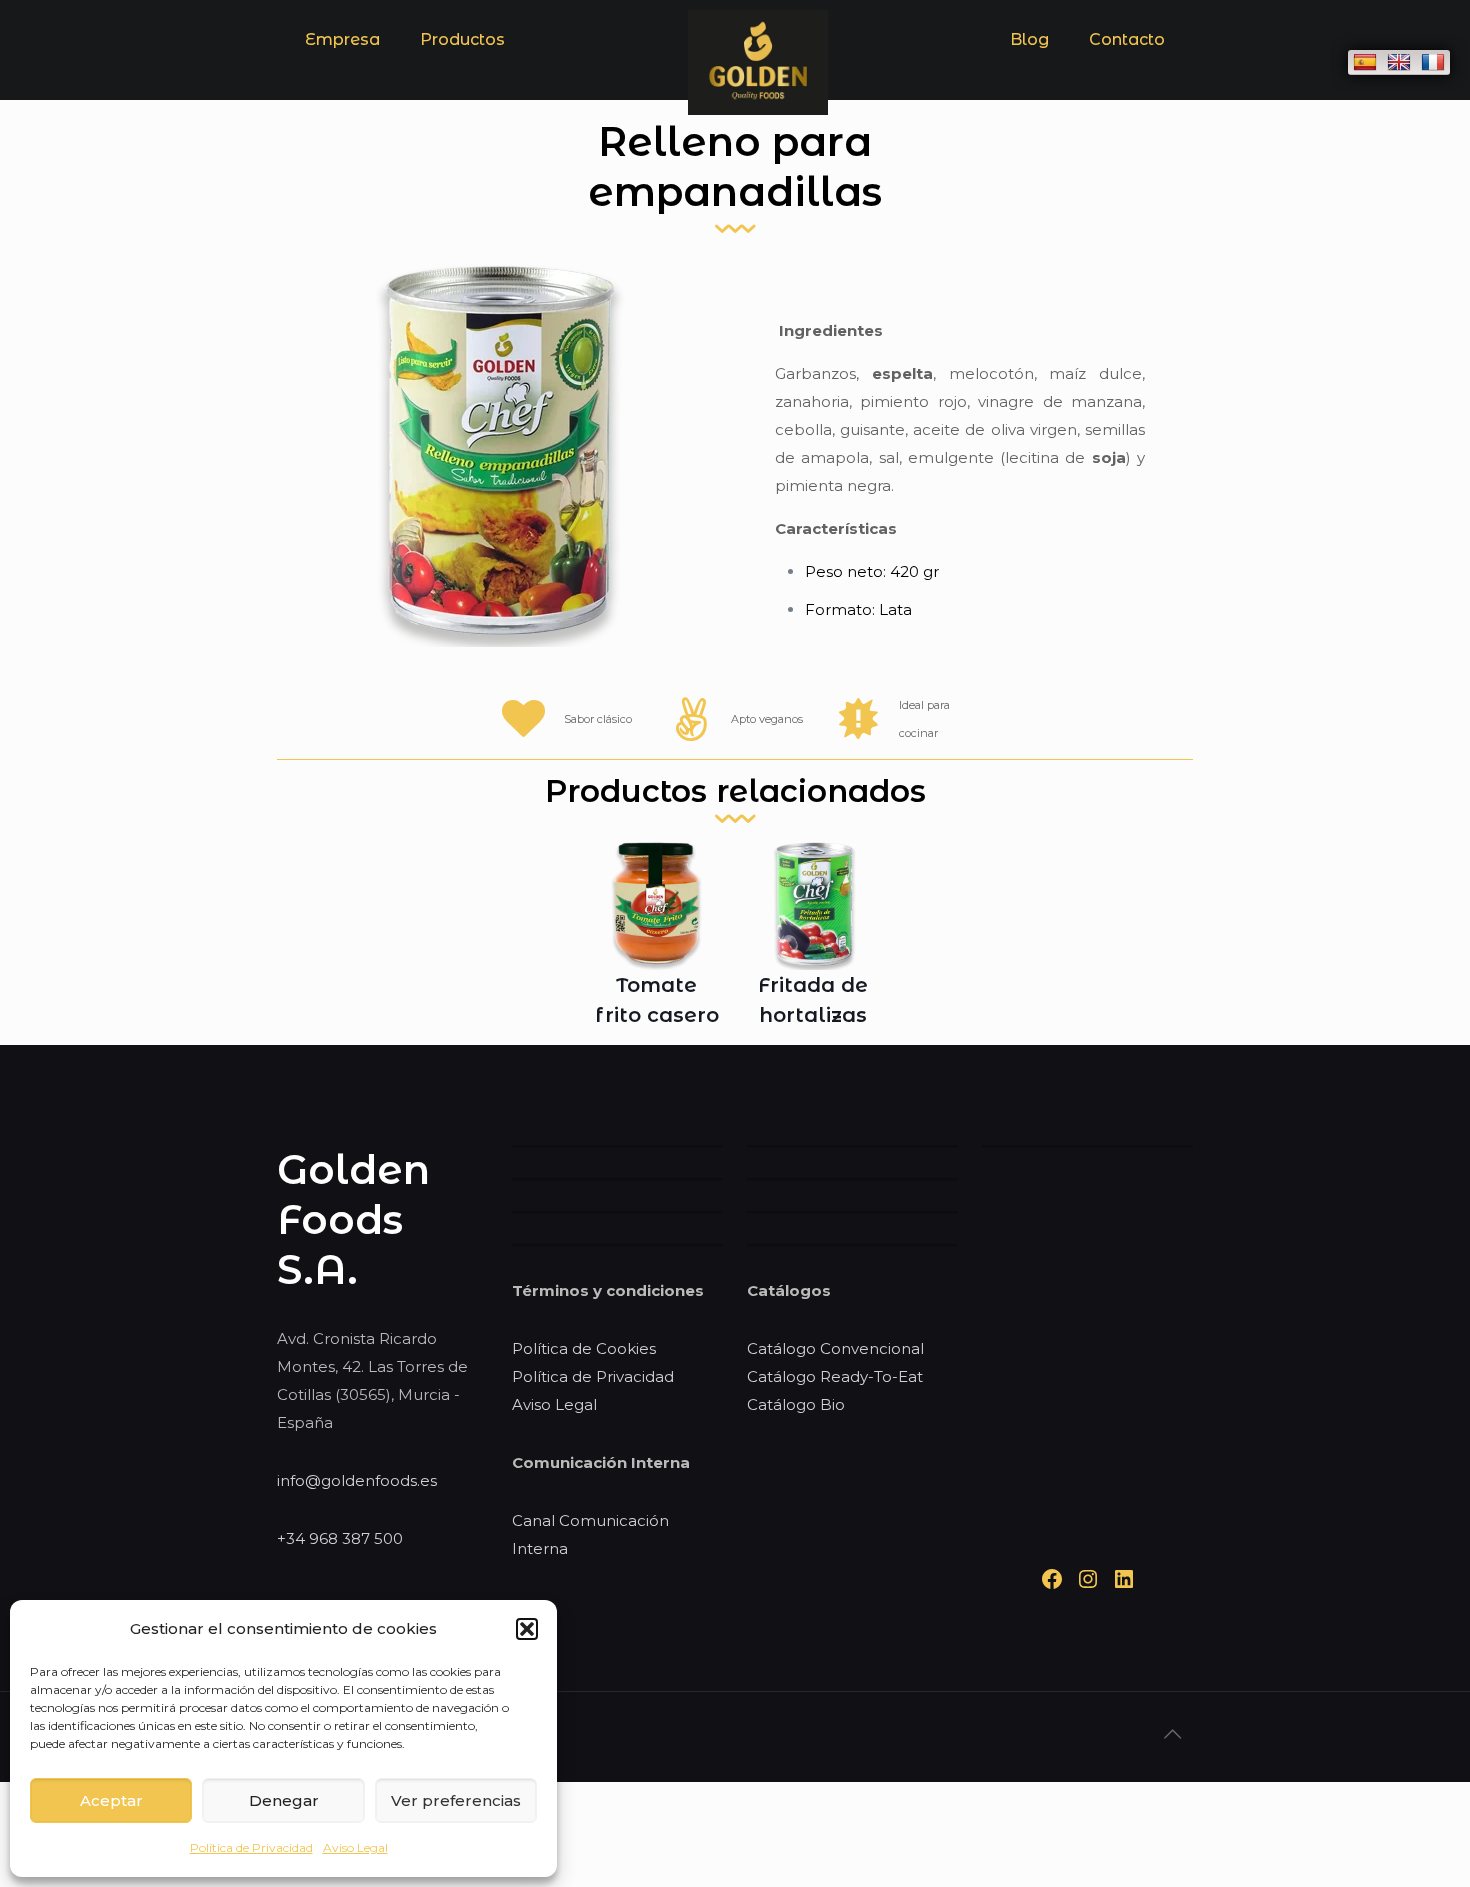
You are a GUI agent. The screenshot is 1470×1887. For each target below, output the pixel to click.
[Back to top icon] (1172, 1734)
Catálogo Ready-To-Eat (835, 1376)
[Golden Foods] (758, 109)
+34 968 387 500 (340, 1538)
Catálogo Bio (796, 1404)
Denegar (284, 1800)
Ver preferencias (456, 1800)
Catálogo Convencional (835, 1348)
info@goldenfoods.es (357, 1480)
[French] (1433, 62)
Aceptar (111, 1800)
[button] (527, 1629)
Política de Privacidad (251, 1847)
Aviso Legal (355, 1847)
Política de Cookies (584, 1348)
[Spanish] (1365, 62)
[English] (1399, 62)
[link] (462, 90)
